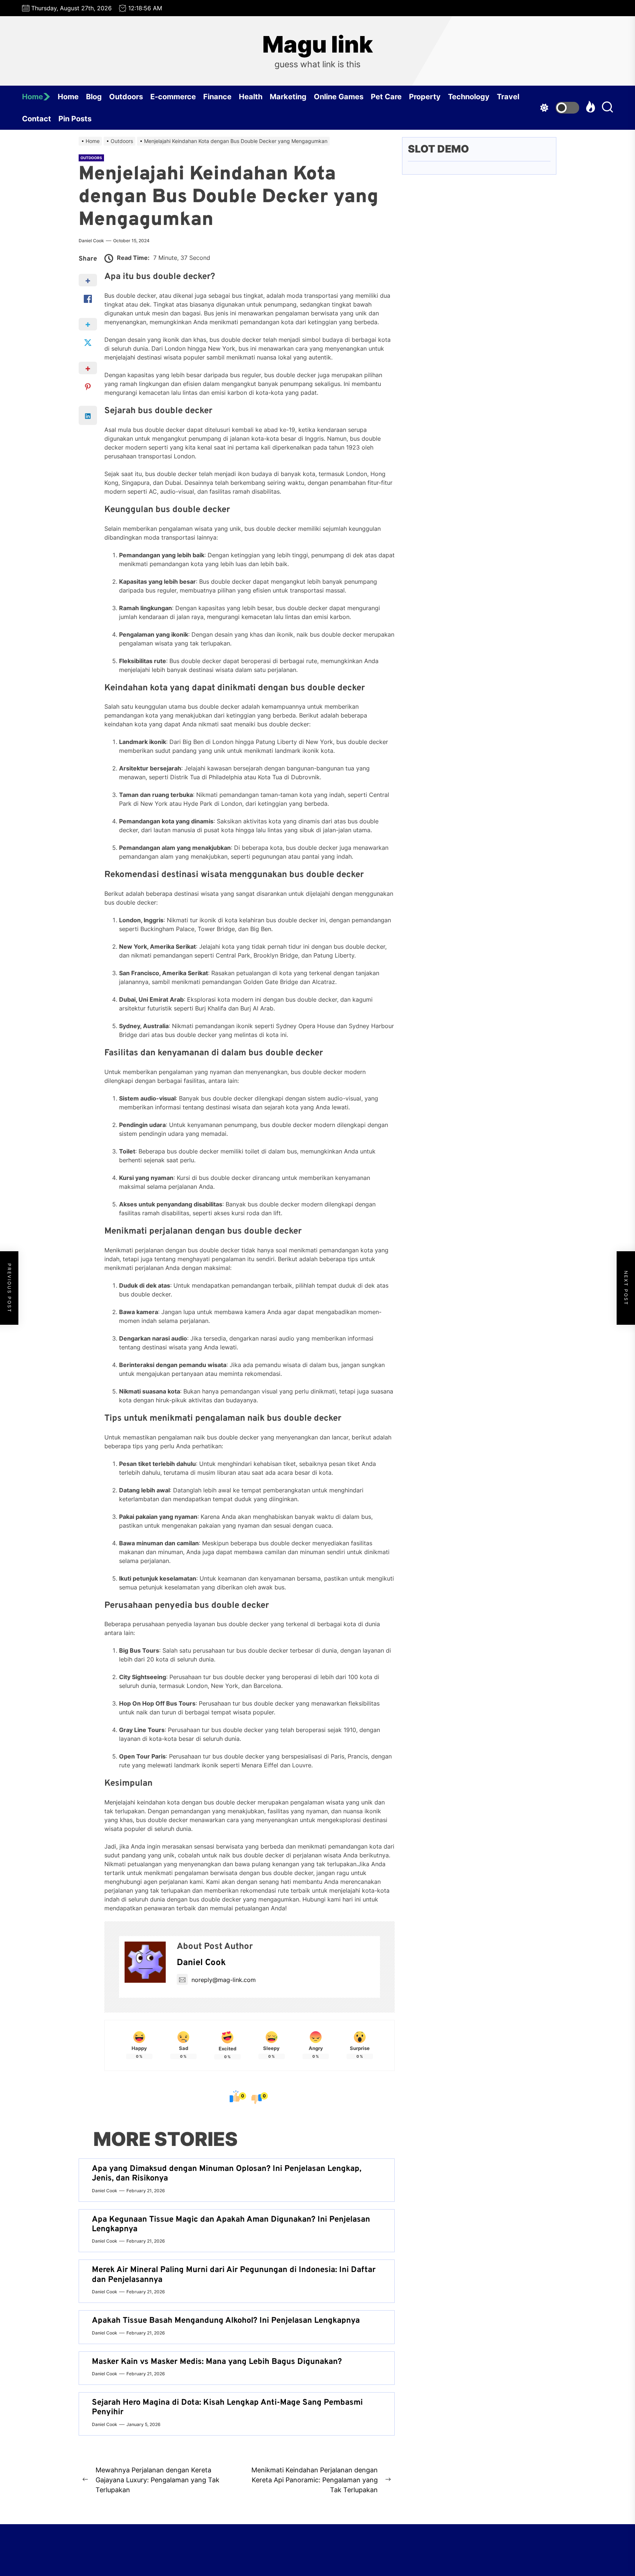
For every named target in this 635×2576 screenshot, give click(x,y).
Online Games (339, 97)
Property (425, 97)
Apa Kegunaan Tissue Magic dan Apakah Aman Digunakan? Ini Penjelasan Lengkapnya (231, 2224)
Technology (469, 97)
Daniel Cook (91, 241)
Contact (37, 119)
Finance (217, 97)
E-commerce (173, 97)
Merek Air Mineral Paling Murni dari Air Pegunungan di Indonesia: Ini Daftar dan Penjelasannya (234, 2275)
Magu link (318, 44)
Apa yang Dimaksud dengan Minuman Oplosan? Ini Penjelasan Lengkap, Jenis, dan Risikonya (227, 2174)
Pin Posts (75, 119)
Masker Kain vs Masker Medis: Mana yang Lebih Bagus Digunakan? (217, 2362)
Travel (508, 97)
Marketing (288, 97)
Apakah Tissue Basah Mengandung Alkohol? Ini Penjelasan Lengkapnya (226, 2321)
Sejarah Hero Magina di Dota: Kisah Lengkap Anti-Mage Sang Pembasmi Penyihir (227, 2407)
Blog (94, 97)
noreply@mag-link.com (224, 1980)
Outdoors (126, 97)
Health (251, 97)
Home (33, 97)
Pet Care (386, 97)
